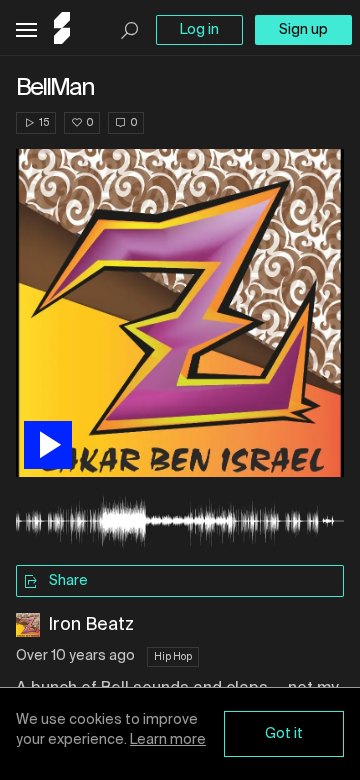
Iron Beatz (91, 625)
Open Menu (26, 30)
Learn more (168, 740)
